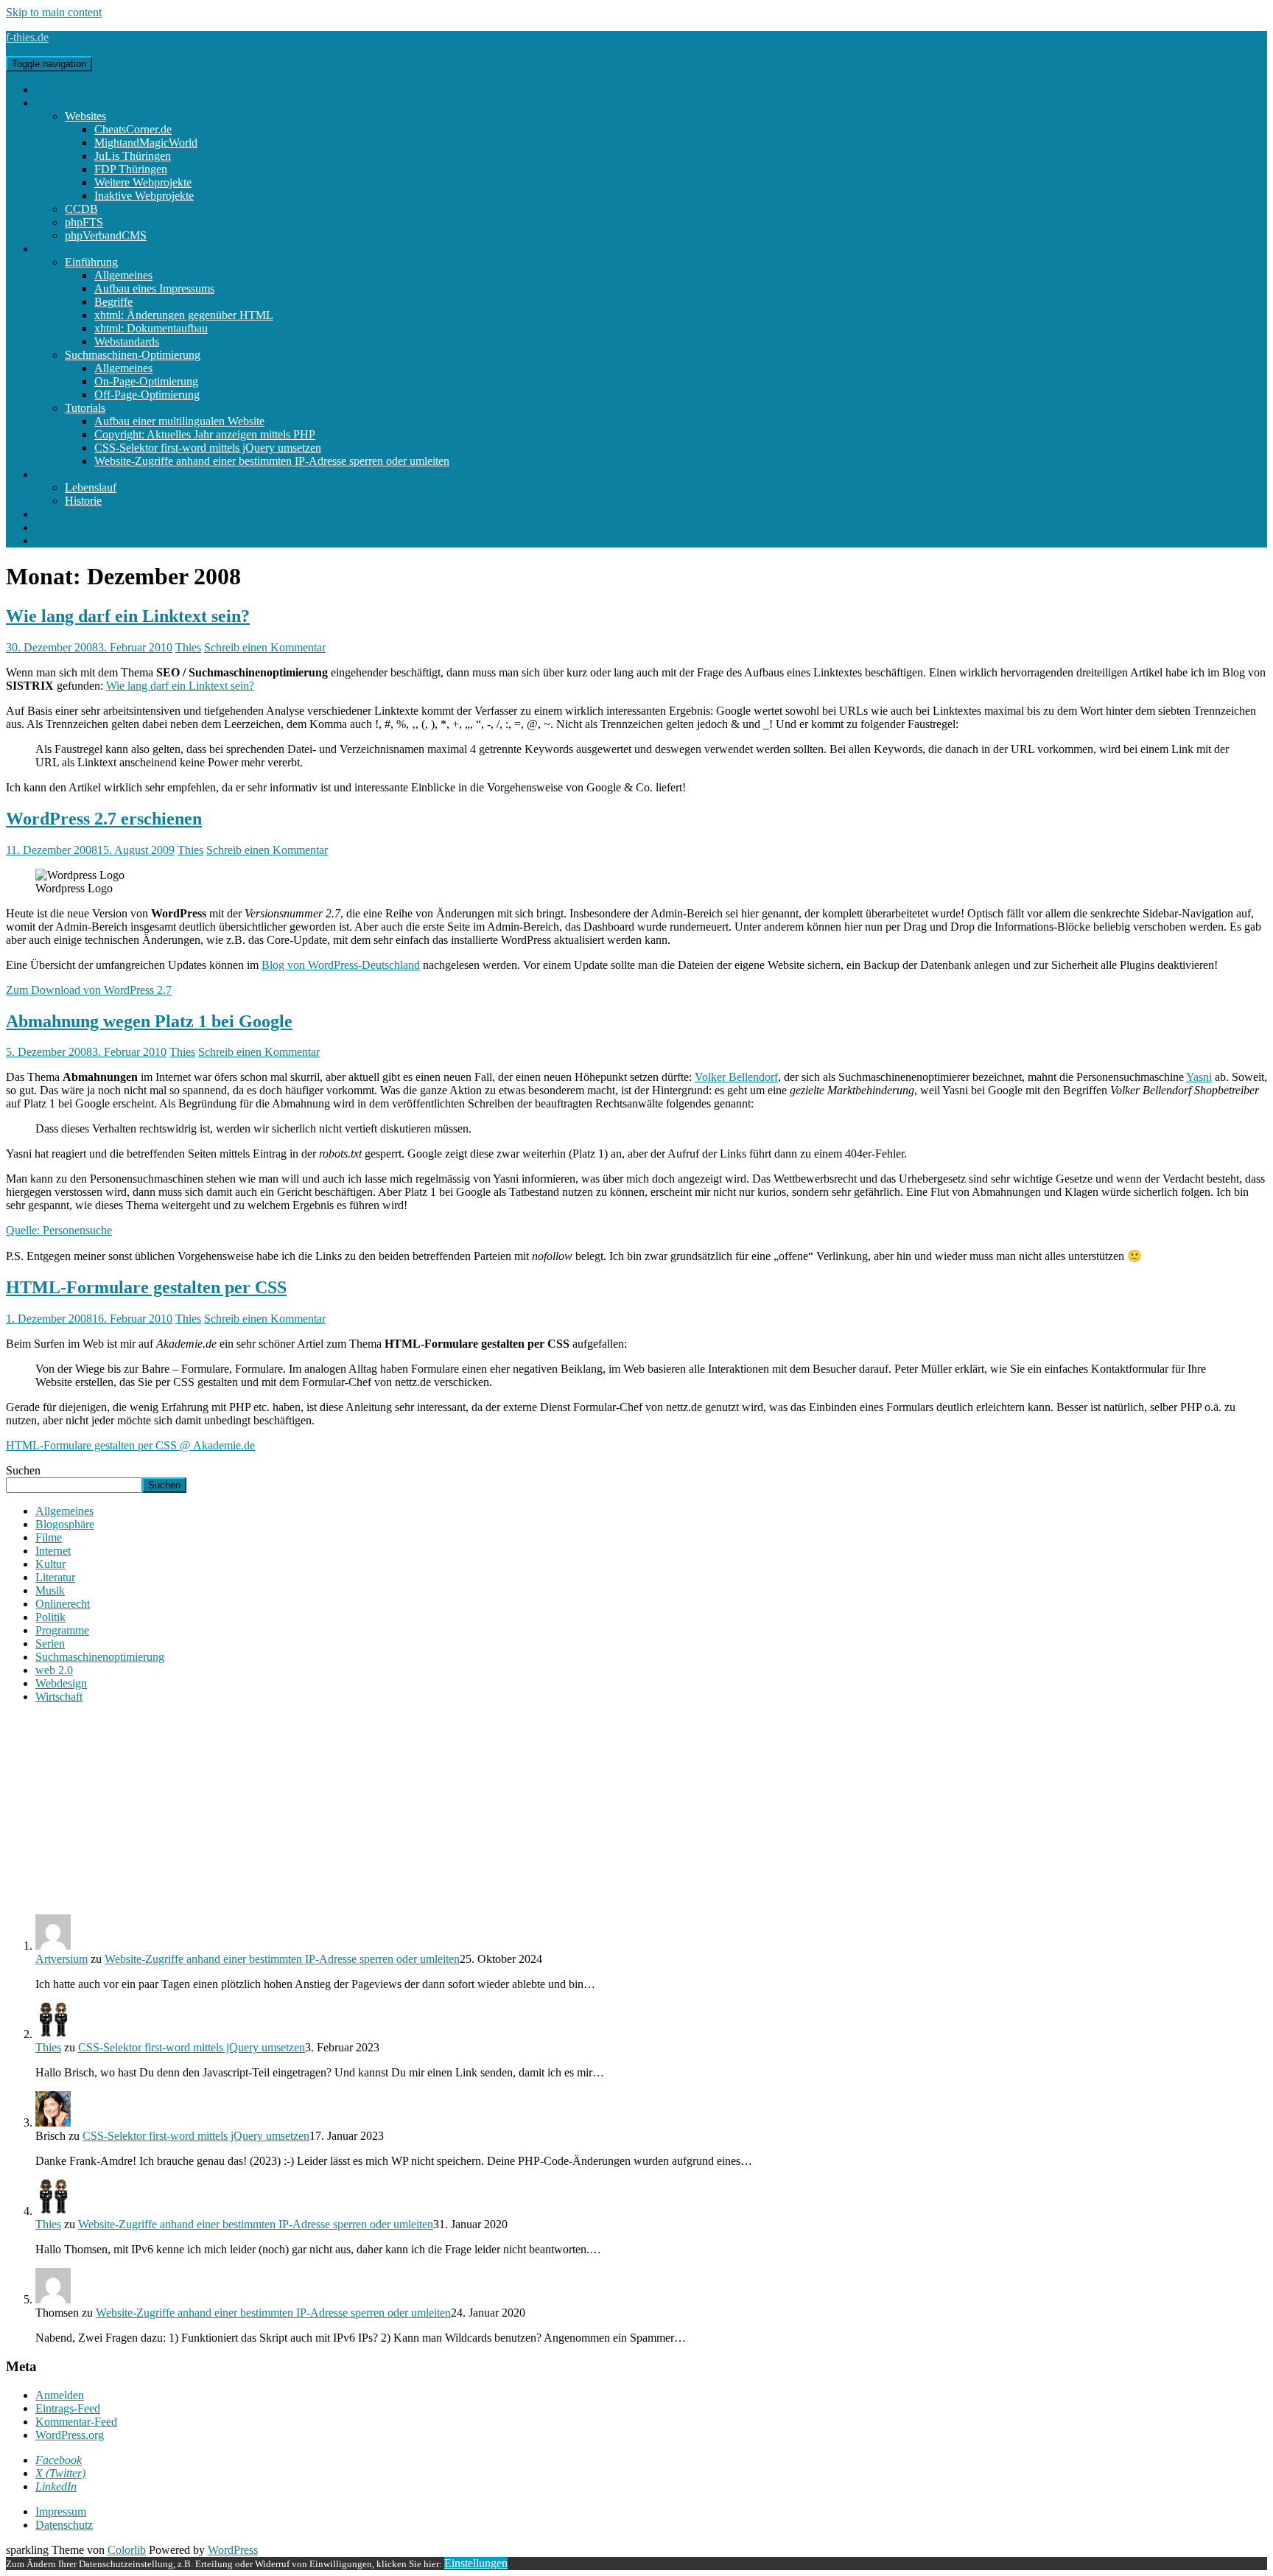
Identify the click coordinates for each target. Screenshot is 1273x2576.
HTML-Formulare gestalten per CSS (146, 1287)
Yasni (1199, 1077)
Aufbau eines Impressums (154, 288)
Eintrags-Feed (68, 2408)
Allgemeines (123, 275)
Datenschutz (64, 540)
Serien (50, 1644)
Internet (53, 1551)
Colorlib (127, 2550)
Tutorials (85, 408)
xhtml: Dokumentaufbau (151, 328)
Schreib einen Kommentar (265, 647)
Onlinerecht (63, 1604)
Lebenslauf (91, 487)
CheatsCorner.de (133, 129)
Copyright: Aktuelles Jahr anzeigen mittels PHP (205, 434)
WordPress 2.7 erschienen (104, 819)
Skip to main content (54, 12)
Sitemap (54, 514)
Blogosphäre (65, 1524)
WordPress (233, 2550)
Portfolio (56, 103)
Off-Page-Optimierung (147, 395)
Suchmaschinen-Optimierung (133, 355)
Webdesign (61, 249)
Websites (85, 116)
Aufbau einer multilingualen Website (179, 421)
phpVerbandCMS (106, 235)
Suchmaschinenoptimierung (100, 1657)
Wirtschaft (59, 1697)
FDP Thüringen (131, 169)
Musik (50, 1590)
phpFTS (84, 222)
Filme (49, 1537)
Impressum (61, 527)
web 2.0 (54, 1670)
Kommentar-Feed (76, 2422)
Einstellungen (476, 2563)
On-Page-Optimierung (146, 381)
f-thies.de (27, 37)
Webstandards (127, 342)
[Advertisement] (636, 1807)
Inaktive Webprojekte (144, 196)
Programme (62, 1630)
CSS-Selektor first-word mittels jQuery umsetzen (208, 448)
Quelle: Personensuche (59, 1230)
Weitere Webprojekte (143, 182)
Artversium (62, 1959)
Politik (50, 1617)
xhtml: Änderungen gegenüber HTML (184, 315)
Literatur (55, 1577)
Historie (83, 501)
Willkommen (65, 90)
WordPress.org (70, 2435)
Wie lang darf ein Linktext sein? (128, 616)
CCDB (81, 209)
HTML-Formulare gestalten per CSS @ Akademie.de (130, 1445)
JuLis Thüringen (133, 156)
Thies (188, 647)
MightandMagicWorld (146, 143)
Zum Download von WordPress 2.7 (89, 990)
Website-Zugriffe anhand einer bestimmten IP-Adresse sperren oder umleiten (272, 461)
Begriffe (113, 302)
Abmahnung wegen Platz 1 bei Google (149, 1021)
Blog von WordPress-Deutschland (341, 965)
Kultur (50, 1564)
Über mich (60, 474)
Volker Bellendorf (736, 1077)
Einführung (91, 262)
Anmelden (60, 2395)
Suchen (23, 1470)
